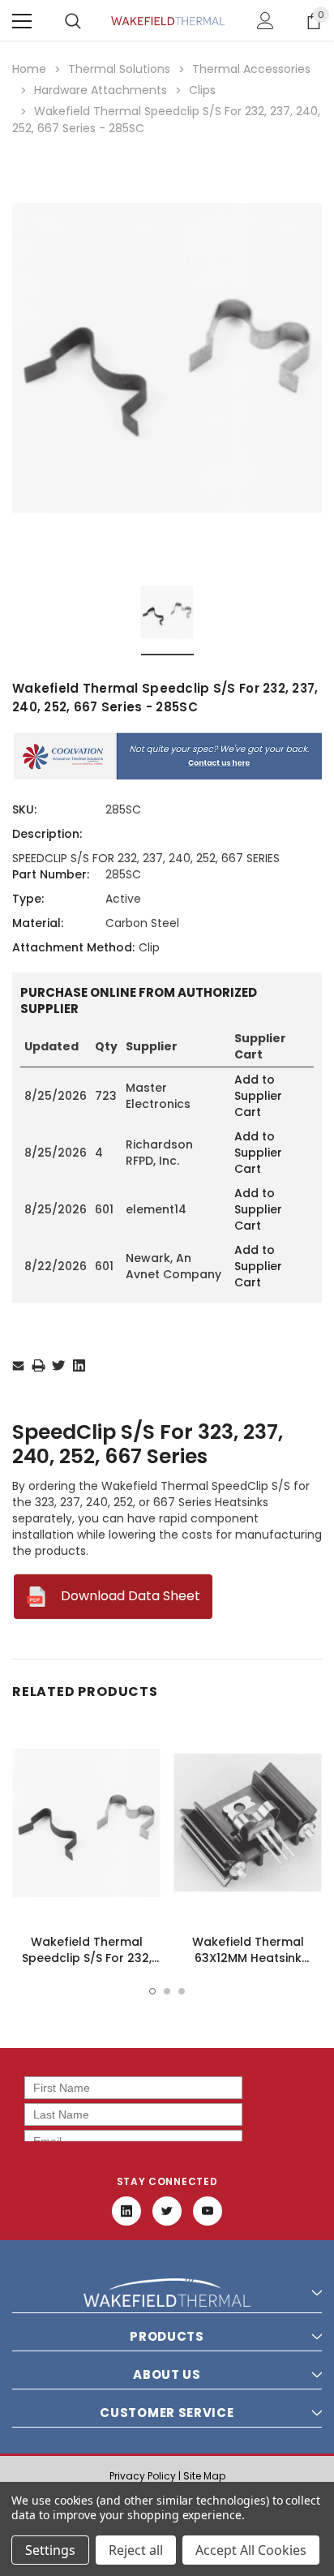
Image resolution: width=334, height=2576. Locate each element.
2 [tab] (167, 1991)
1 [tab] (152, 1991)
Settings (50, 2550)
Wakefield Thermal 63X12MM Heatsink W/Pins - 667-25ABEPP (248, 1958)
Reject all (136, 2550)
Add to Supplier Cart (258, 1096)
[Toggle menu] (22, 21)
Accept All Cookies (251, 2550)
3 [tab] (182, 1991)
